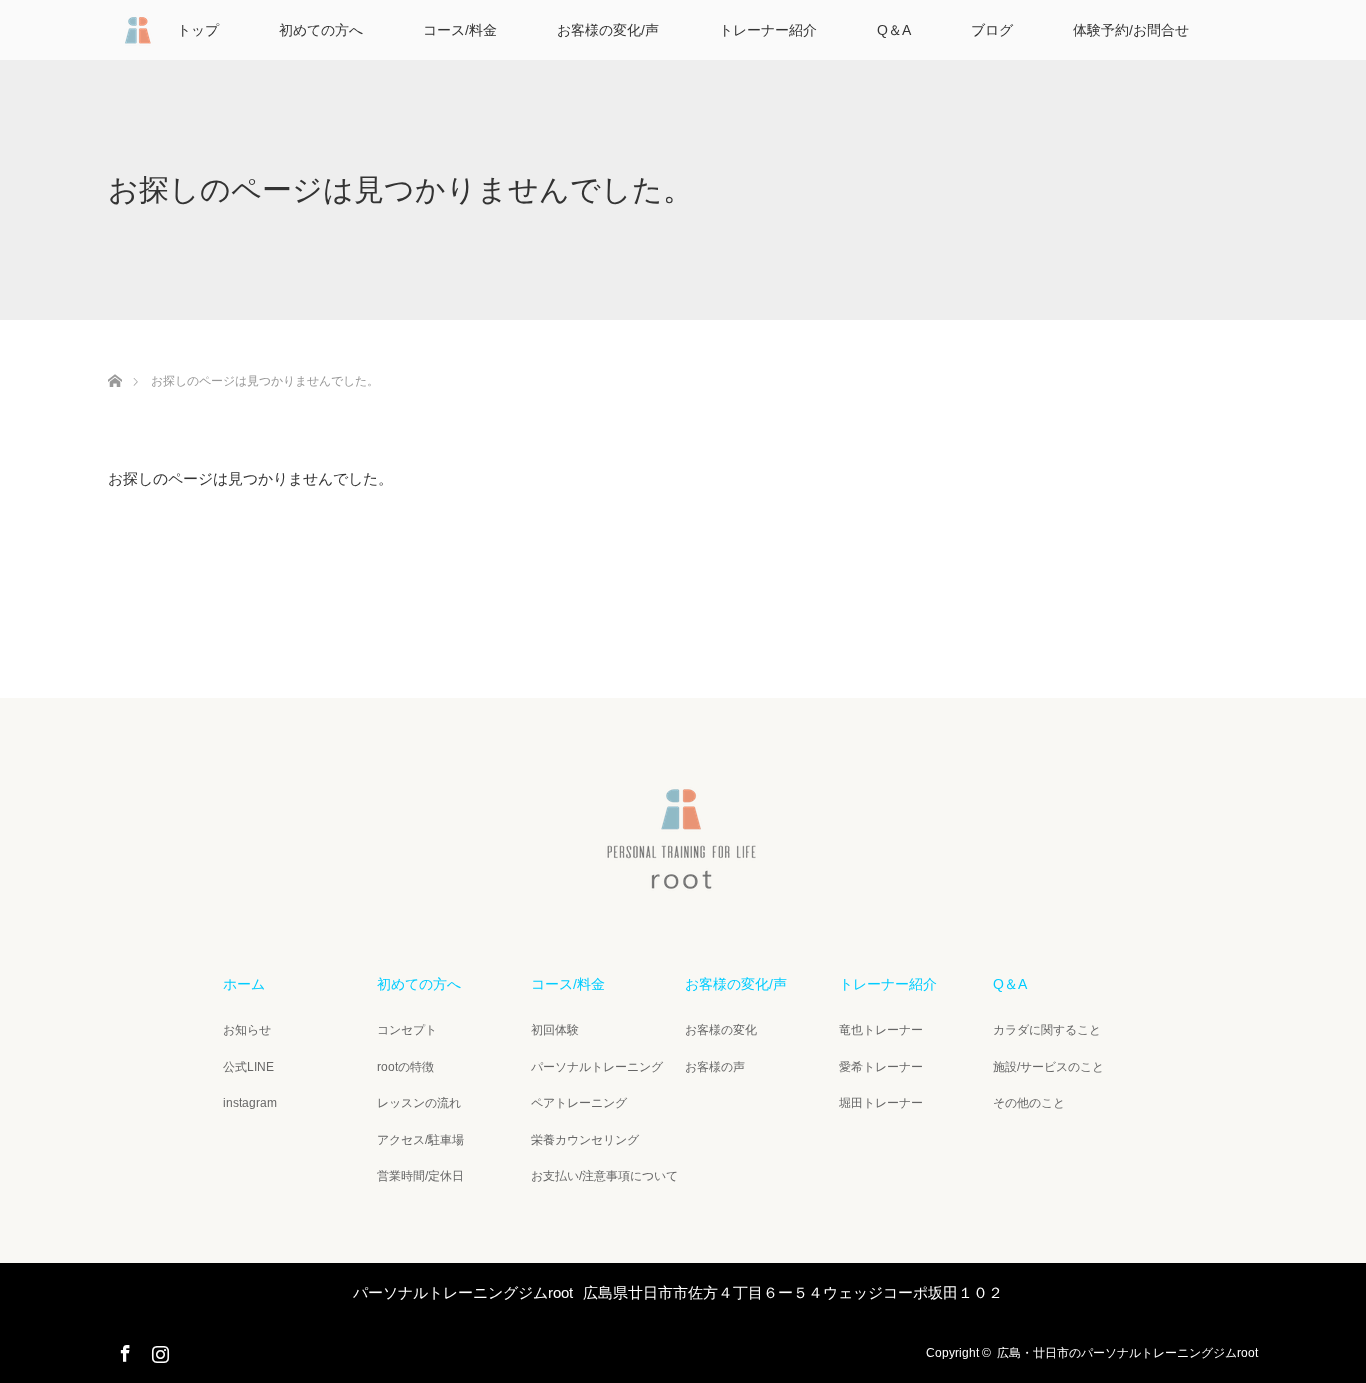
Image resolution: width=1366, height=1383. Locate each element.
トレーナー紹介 (768, 30)
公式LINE (248, 1067)
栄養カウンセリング (585, 1140)
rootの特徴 (405, 1067)
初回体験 (555, 1030)
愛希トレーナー (881, 1067)
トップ (198, 30)
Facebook (123, 1350)
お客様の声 (715, 1067)
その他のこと (1029, 1103)
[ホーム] (114, 357)
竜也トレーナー (881, 1030)
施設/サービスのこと (1048, 1067)
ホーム (244, 984)
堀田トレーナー (881, 1103)
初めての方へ (321, 30)
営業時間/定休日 (420, 1176)
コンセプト (407, 1030)
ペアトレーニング (579, 1103)
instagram (250, 1103)
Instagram (158, 1350)
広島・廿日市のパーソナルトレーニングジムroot (1127, 1353)
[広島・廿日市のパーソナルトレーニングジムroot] (683, 881)
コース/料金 (460, 30)
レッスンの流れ (419, 1103)
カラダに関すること (1047, 1030)
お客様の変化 (721, 1030)
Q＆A (894, 30)
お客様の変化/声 (608, 30)
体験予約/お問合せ (1131, 30)
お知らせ (247, 1030)
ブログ (992, 30)
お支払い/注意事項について (604, 1176)
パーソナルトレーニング (597, 1067)
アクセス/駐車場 (420, 1140)
